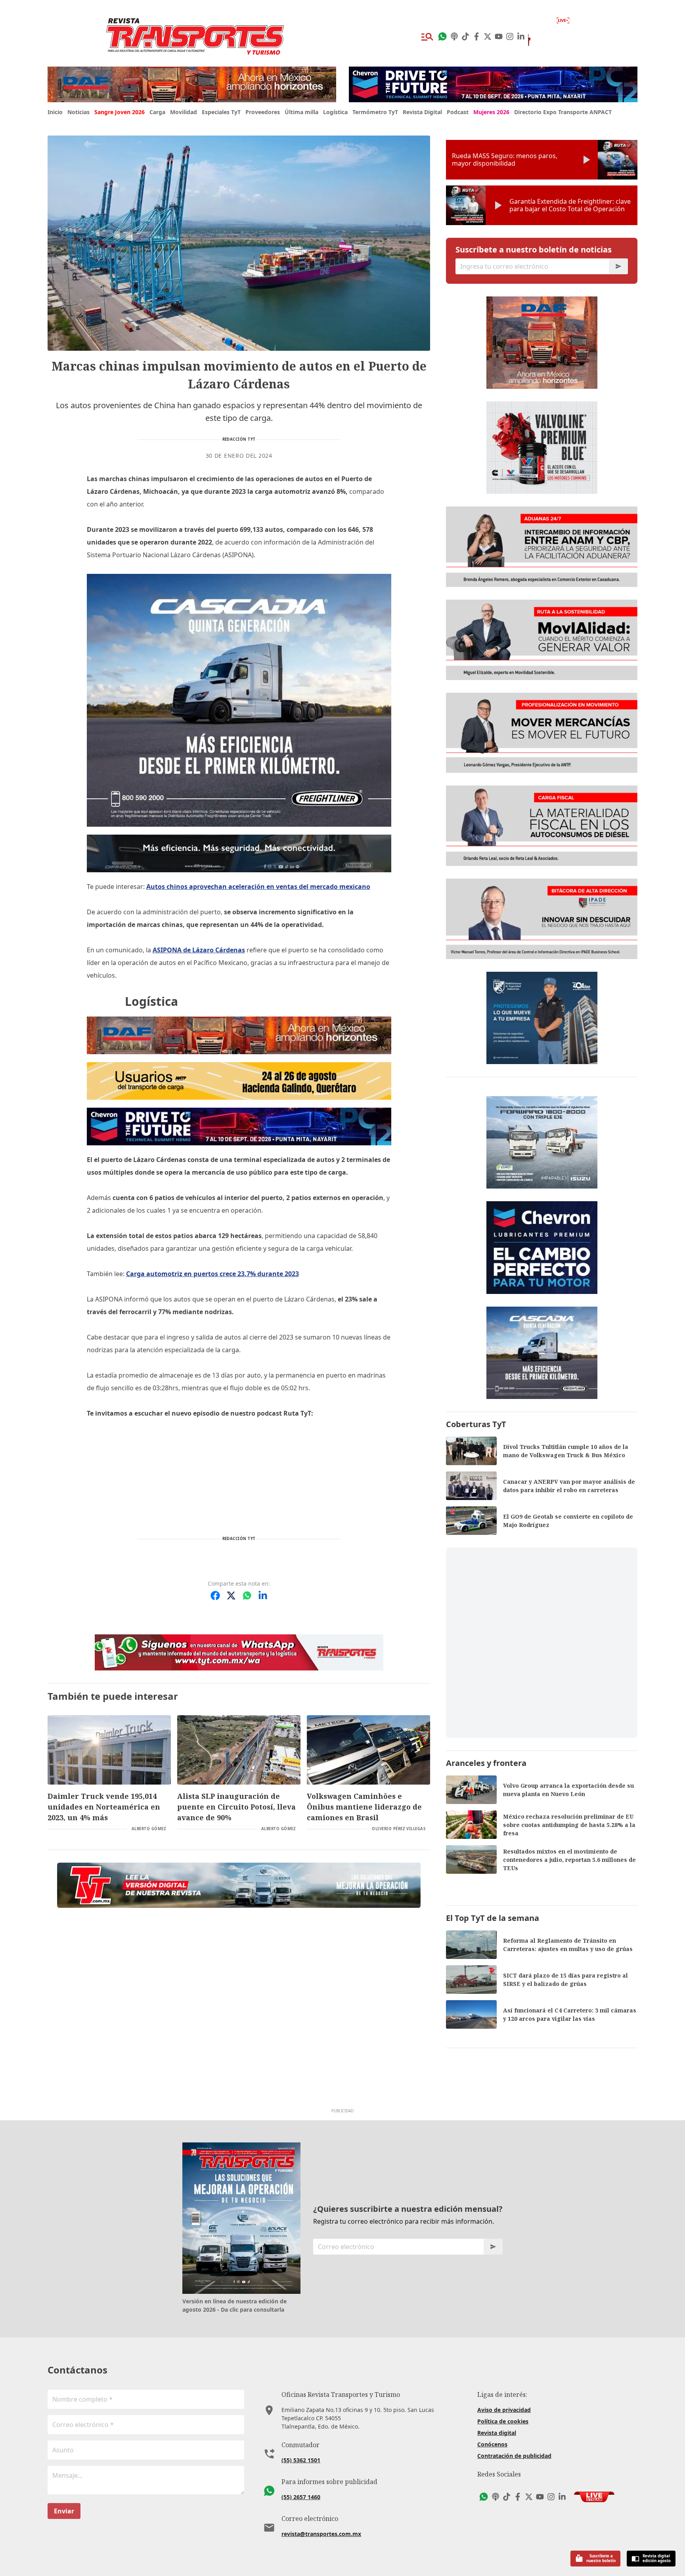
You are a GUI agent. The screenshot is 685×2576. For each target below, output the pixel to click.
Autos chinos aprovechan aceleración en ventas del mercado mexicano (258, 887)
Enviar (64, 2511)
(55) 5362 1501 (301, 2460)
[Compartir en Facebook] (215, 1596)
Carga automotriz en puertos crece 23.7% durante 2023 (212, 1274)
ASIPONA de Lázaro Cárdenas (199, 950)
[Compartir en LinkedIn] (263, 1596)
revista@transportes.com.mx (321, 2534)
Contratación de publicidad (514, 2456)
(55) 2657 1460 (301, 2497)
